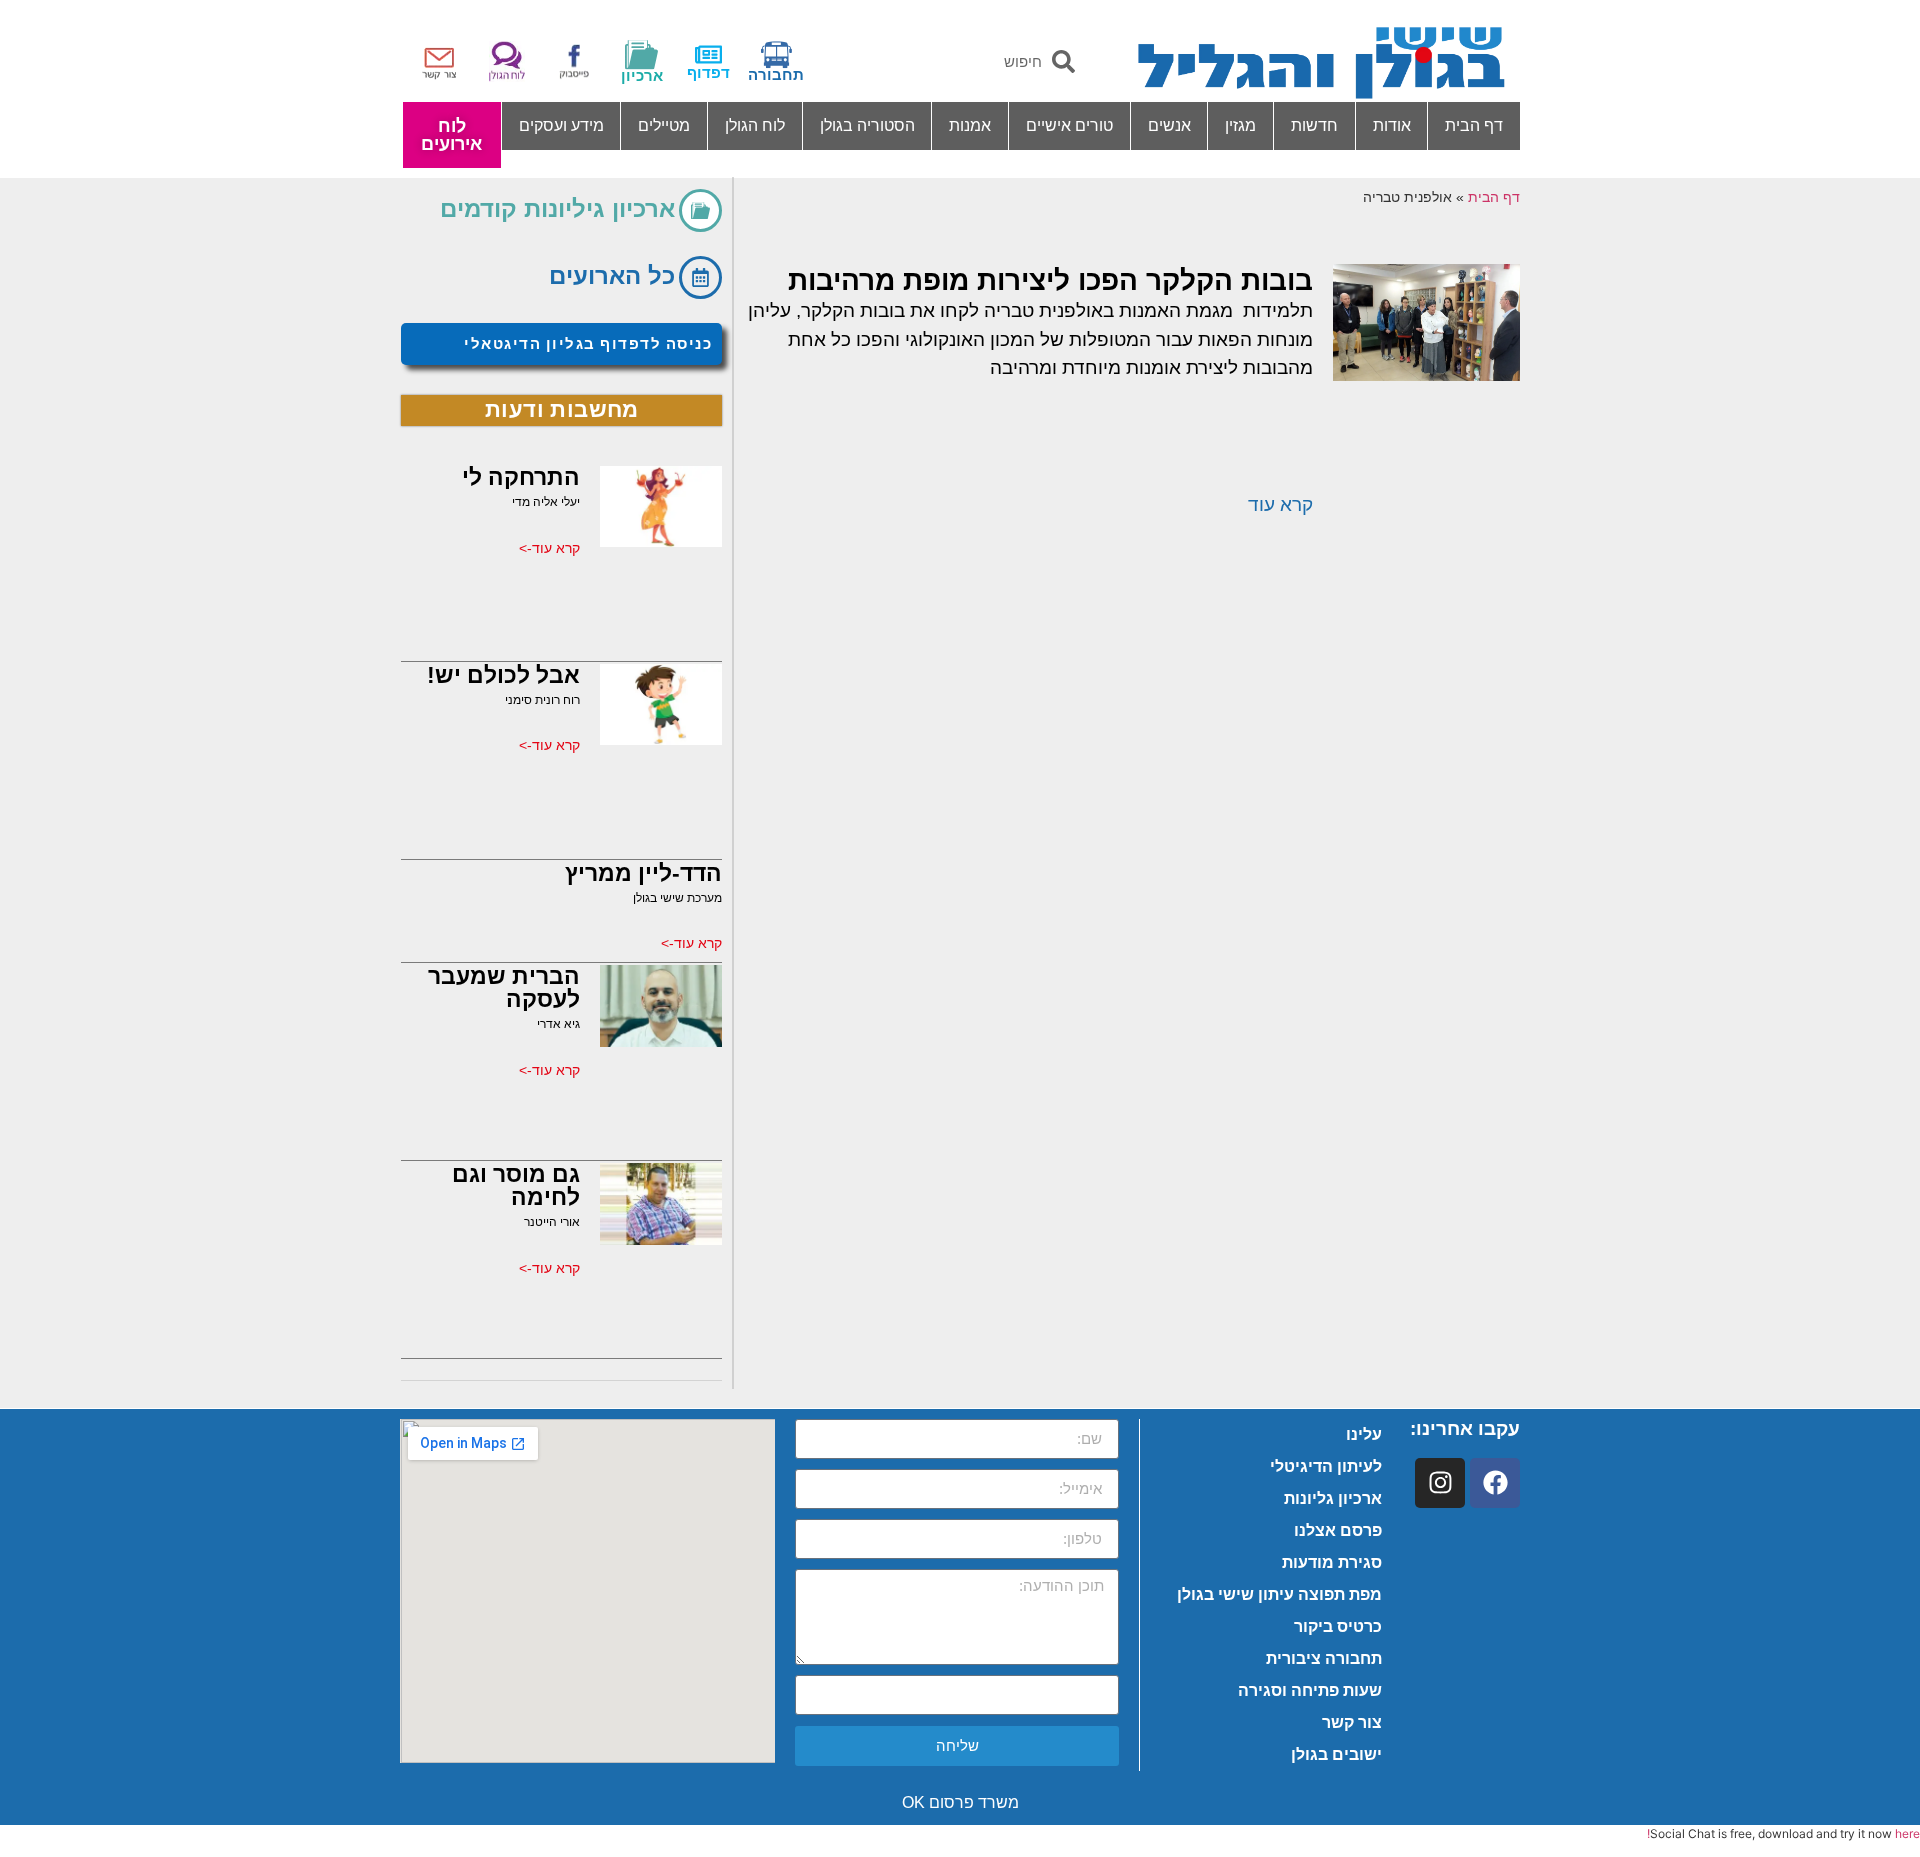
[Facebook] (1495, 1483)
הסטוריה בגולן (867, 125)
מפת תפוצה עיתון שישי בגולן (1279, 1594)
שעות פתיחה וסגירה (1310, 1690)
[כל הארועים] (700, 277)
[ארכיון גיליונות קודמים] (700, 210)
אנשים (1169, 125)
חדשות (1314, 125)
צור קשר (1352, 1722)
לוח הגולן (755, 125)
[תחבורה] (776, 54)
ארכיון (642, 75)
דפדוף (708, 72)
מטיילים (664, 125)
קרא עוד (1280, 504)
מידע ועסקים (561, 125)
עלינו (1364, 1434)
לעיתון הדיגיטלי (1326, 1466)
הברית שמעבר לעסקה (504, 987)
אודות (1392, 125)
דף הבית (1474, 125)
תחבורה (776, 74)
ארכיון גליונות (1333, 1498)
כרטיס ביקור (1338, 1626)
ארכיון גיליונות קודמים (557, 208)
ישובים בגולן (1336, 1754)
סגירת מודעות (1332, 1562)
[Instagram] (1440, 1483)
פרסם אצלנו (1338, 1530)
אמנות (970, 125)
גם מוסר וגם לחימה (516, 1185)
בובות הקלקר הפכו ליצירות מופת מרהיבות (1050, 280)
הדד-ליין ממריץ (643, 873)
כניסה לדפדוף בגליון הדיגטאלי (588, 343)
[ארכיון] (641, 54)
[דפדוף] (708, 54)
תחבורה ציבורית (1324, 1658)
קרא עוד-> (549, 548)
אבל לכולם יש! (503, 675)
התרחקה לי (521, 477)
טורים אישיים (1069, 125)
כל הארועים (612, 275)
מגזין (1240, 125)
